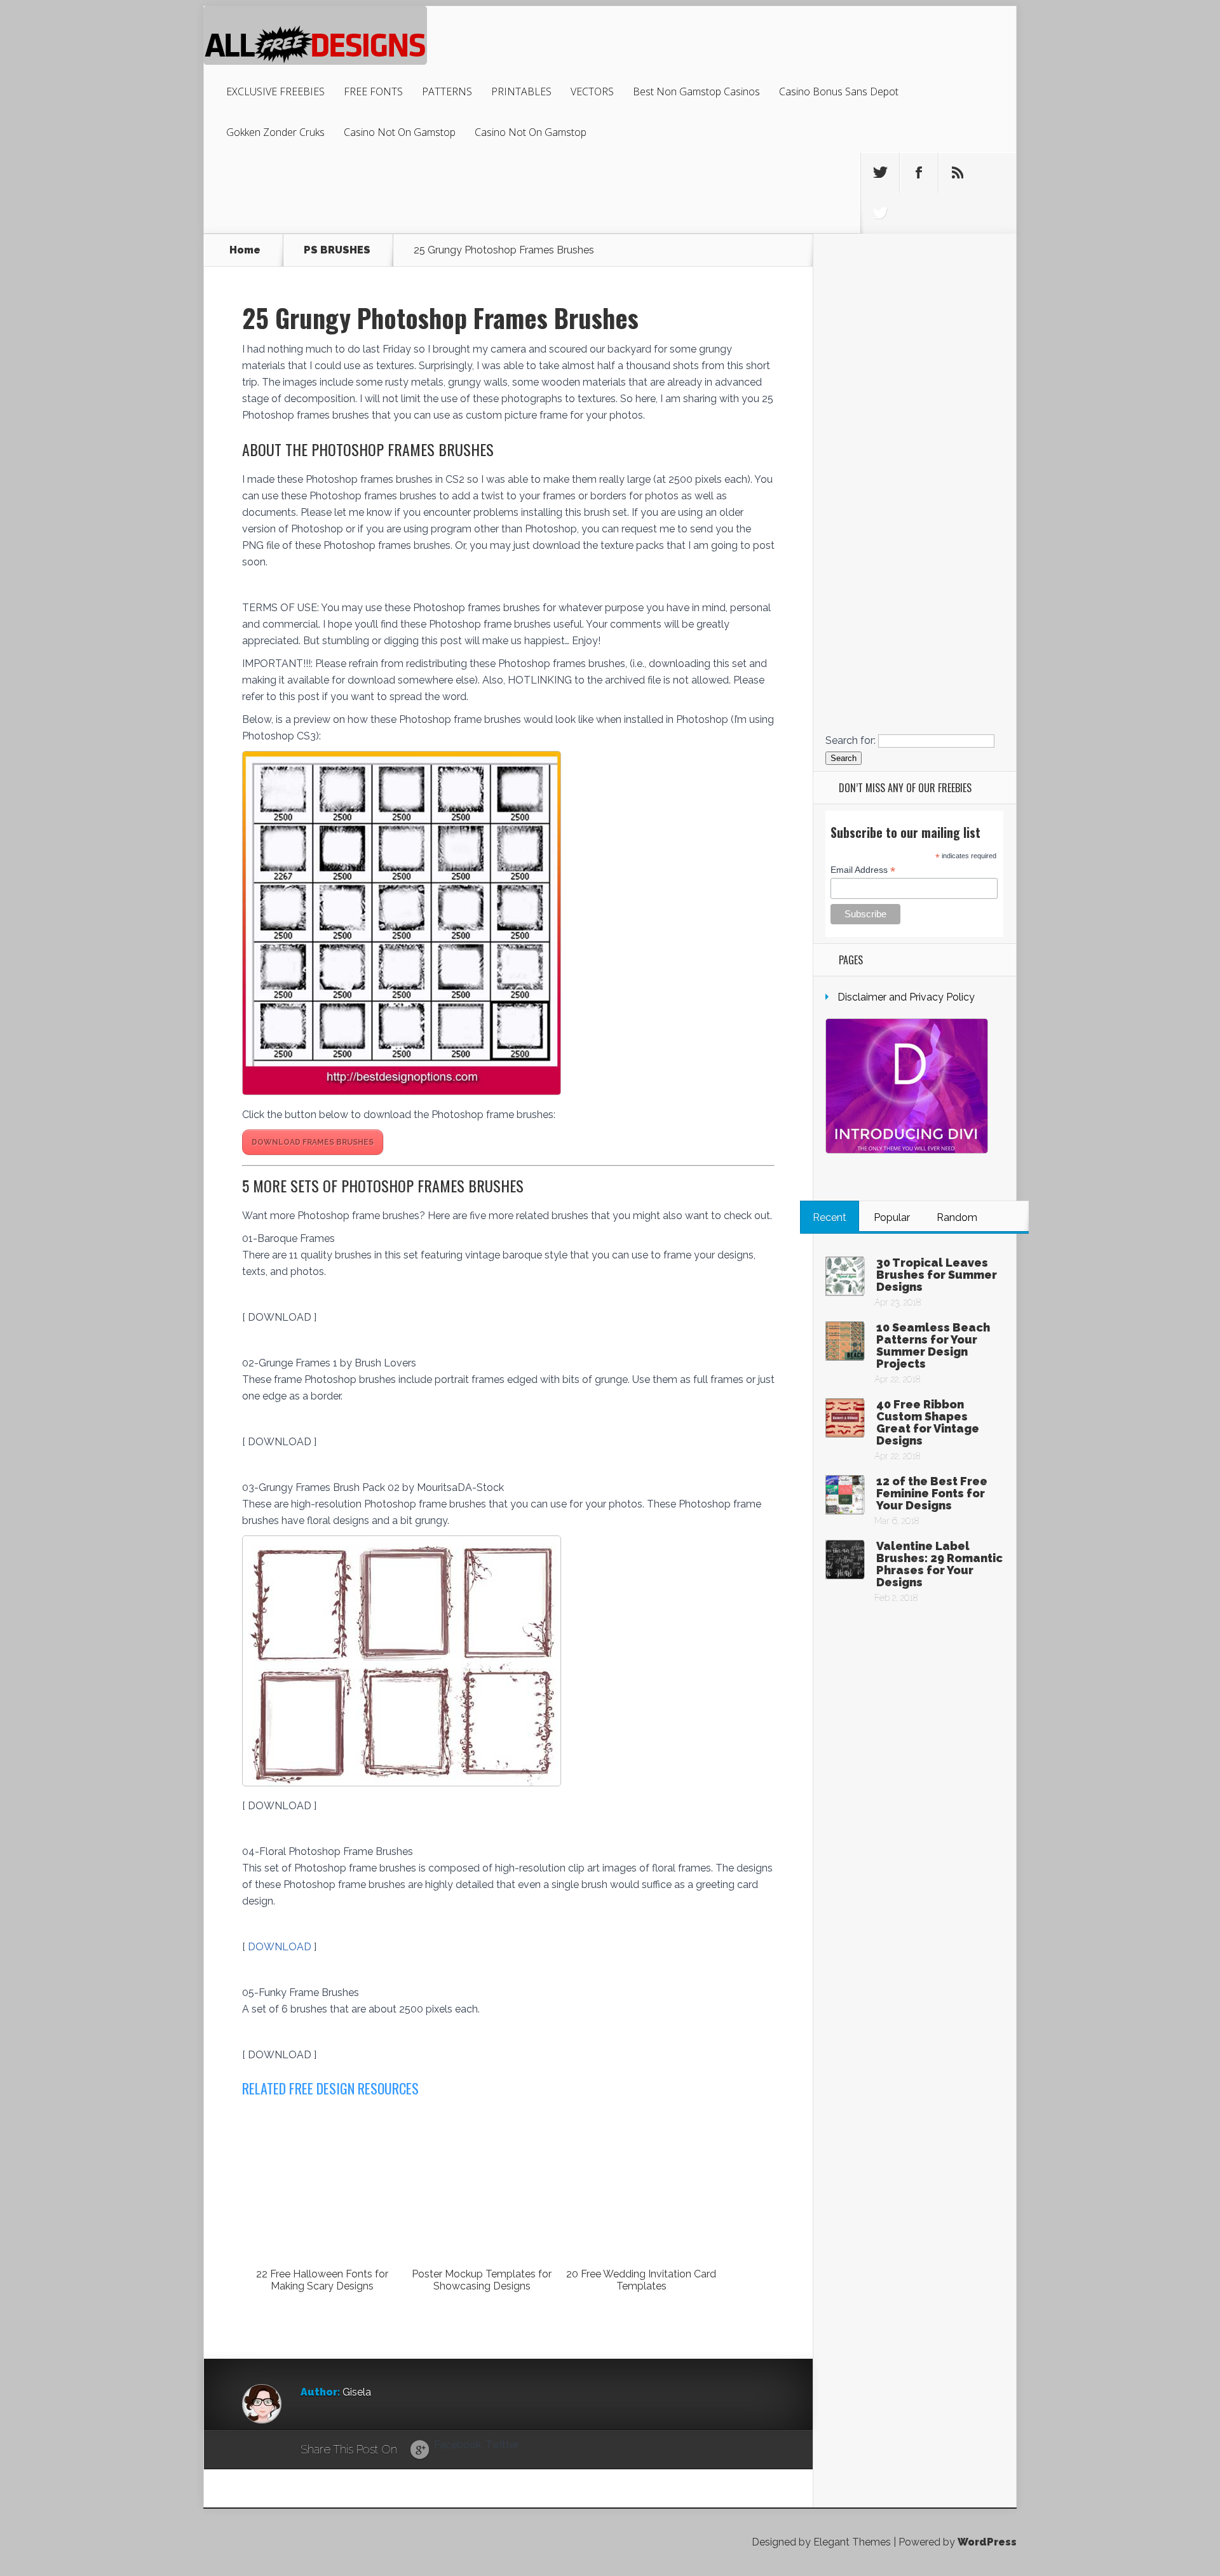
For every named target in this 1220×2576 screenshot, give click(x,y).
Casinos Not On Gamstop (914, 359)
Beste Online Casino (914, 440)
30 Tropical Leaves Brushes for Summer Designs (937, 1275)
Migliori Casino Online (915, 531)
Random (957, 1217)
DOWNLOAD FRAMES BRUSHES (313, 1142)
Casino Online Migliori (915, 511)
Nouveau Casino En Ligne (915, 582)
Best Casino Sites (914, 420)
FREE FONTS (373, 91)
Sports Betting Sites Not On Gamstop (915, 328)
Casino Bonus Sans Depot (839, 91)
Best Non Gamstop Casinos (696, 91)
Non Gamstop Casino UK (915, 338)
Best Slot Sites (914, 409)
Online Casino (915, 287)
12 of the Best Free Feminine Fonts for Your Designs (932, 1493)
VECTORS (592, 91)
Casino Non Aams (914, 714)
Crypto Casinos (915, 521)
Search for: (851, 740)
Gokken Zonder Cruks (275, 132)
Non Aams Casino (914, 389)
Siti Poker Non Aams (914, 694)
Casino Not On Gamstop (400, 132)
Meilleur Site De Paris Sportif (915, 704)
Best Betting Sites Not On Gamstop (914, 277)
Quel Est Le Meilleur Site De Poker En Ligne (914, 643)
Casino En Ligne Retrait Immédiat (914, 725)
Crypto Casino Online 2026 (914, 664)
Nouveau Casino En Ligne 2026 (915, 653)
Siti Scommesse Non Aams (915, 562)
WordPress (987, 2542)
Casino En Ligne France (914, 501)
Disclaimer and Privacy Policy (906, 997)
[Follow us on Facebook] (919, 173)
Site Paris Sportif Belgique (914, 542)
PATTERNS (447, 91)
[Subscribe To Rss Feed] (958, 173)
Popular (892, 1217)
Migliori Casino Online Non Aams (915, 481)
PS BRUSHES (337, 250)
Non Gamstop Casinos (915, 399)
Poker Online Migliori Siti (915, 684)
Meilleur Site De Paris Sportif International (915, 592)
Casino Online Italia (914, 633)
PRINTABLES (521, 91)
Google (420, 2450)
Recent (830, 1217)
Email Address (863, 870)
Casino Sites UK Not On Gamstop (914, 460)
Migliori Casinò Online (915, 674)
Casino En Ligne (914, 318)
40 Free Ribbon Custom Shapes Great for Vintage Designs (928, 1422)
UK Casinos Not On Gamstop (914, 267)
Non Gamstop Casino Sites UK (915, 470)
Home (245, 250)
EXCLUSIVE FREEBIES (275, 91)
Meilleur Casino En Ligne (915, 430)
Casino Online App (914, 552)
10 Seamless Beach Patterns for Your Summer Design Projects (933, 1345)
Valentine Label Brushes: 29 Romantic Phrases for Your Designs (939, 1564)
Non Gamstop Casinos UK (915, 298)
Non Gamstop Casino (915, 257)
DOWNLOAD (281, 1947)
